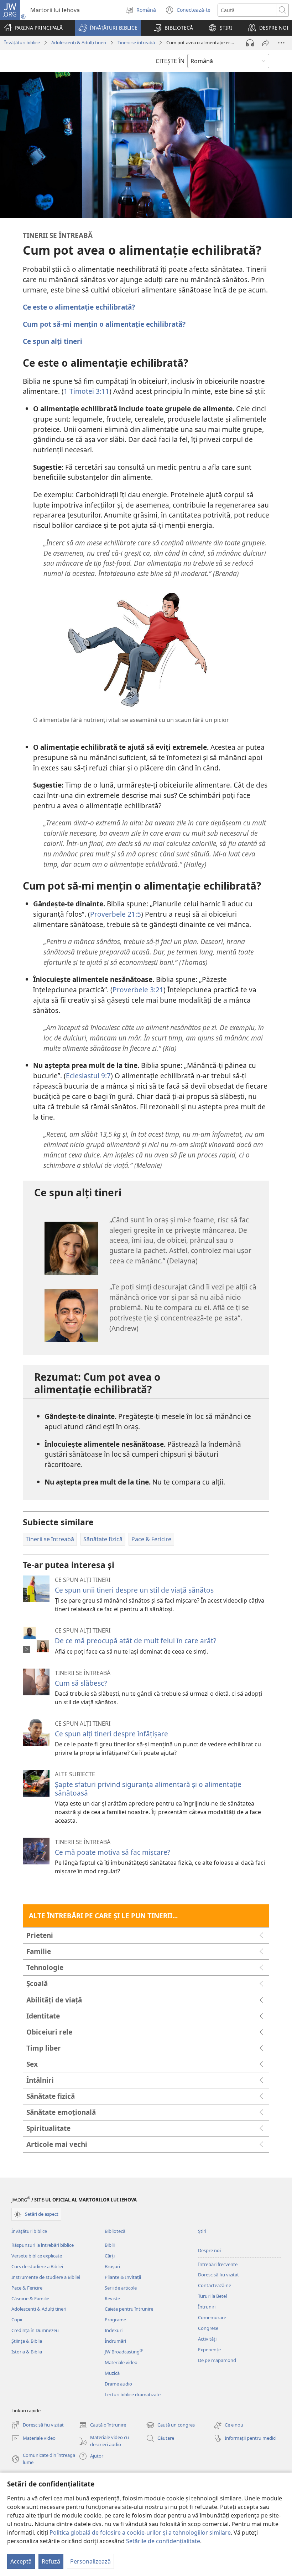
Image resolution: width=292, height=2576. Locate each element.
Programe (115, 2320)
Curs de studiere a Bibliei (37, 2266)
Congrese (208, 2328)
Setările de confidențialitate (163, 2541)
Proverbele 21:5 (116, 914)
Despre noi (209, 2250)
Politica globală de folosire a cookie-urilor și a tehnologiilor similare (140, 2532)
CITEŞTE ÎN (170, 61)
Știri (202, 2231)
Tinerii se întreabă (136, 42)
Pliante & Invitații (123, 2277)
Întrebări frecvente (218, 2264)
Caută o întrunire (102, 2425)
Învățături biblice (22, 42)
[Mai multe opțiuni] (281, 43)
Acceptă (21, 2561)
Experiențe (209, 2350)
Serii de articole (121, 2288)
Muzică (112, 2373)
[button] (108, 28)
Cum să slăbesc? (81, 1683)
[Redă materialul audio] (250, 43)
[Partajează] (266, 43)
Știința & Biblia (27, 2341)
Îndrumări (115, 2341)
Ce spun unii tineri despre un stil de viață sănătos (134, 1590)
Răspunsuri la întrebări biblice (43, 2245)
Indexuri (114, 2330)
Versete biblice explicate (37, 2256)
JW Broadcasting (124, 2352)
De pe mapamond (217, 2360)
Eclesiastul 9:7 (88, 1076)
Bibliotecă (115, 2231)
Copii (17, 2320)
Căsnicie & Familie (30, 2298)
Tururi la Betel (212, 2296)
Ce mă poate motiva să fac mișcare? (113, 1852)
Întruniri (207, 2307)
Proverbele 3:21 (138, 990)
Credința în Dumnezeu (35, 2330)
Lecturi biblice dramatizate (133, 2394)
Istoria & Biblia (27, 2352)
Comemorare (212, 2317)
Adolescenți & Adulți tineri (79, 42)
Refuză (51, 2561)
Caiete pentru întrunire (129, 2309)
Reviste (112, 2298)
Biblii (110, 2245)
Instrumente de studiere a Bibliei (46, 2277)
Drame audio (118, 2384)
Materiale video (121, 2362)
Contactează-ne (215, 2285)
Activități (207, 2339)
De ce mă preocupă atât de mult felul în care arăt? (135, 1641)
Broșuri (112, 2266)
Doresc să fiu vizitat (218, 2275)
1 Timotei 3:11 (87, 391)
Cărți (110, 2256)
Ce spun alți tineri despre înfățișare (111, 1734)
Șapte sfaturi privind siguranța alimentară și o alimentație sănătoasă (148, 1789)
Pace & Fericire (27, 2288)
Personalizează (90, 2561)
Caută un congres (170, 2425)
